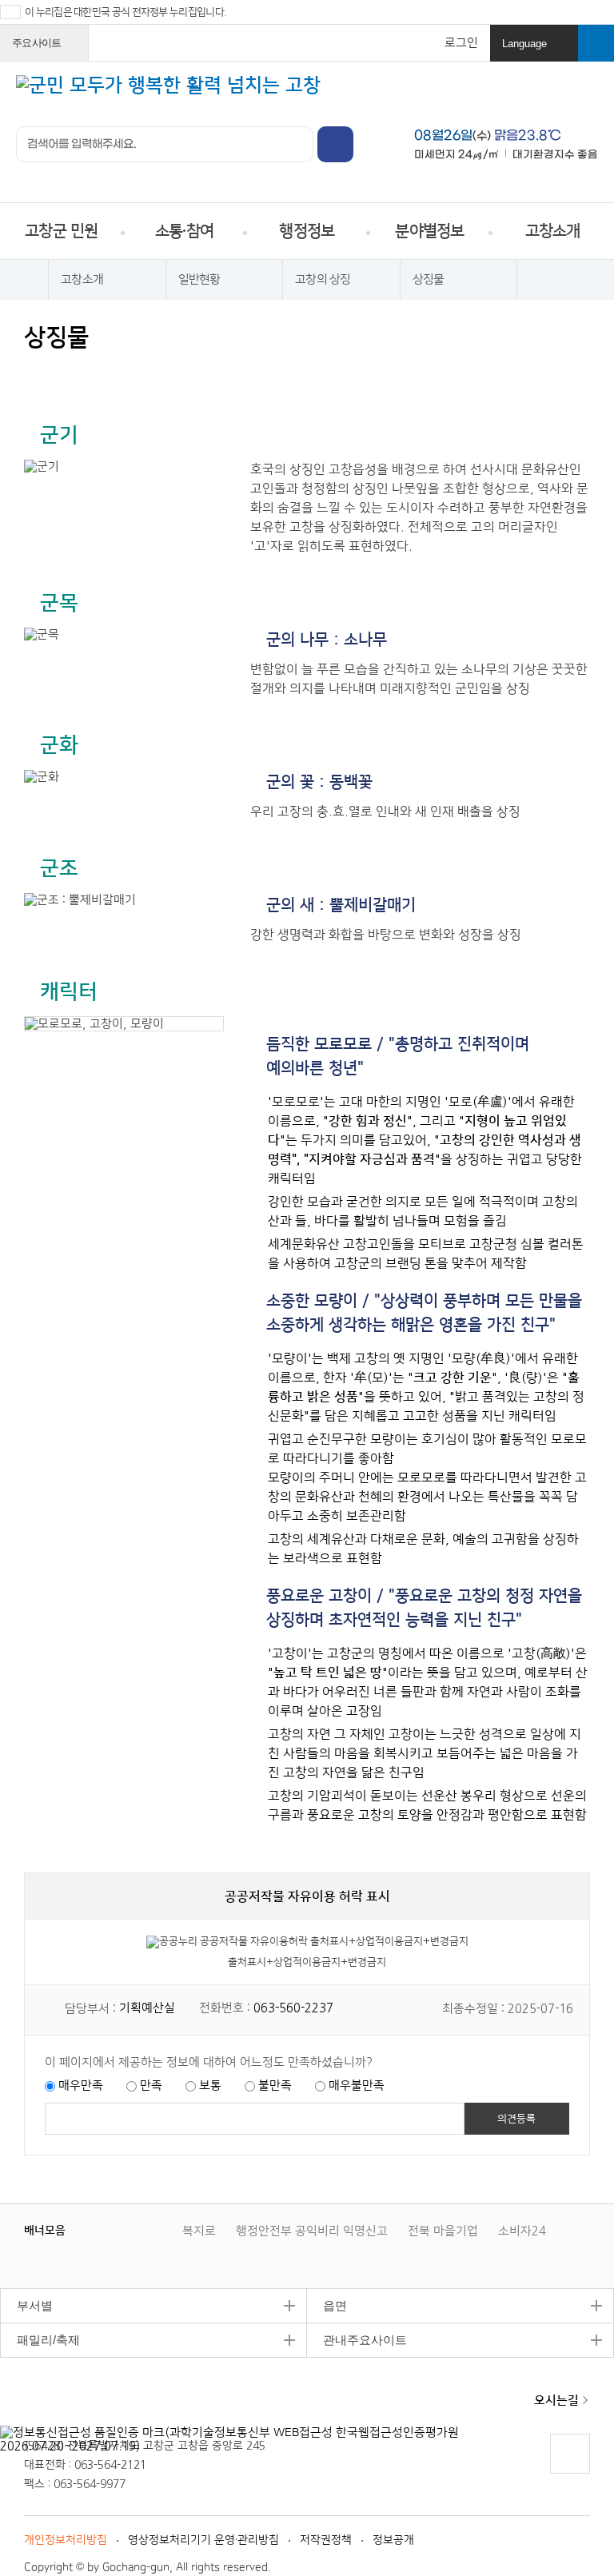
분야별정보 (429, 231)
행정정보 (307, 231)
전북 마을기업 (443, 2231)
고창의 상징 (323, 279)
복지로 (199, 2231)
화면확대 (159, 374)
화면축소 (190, 374)
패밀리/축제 (40, 2340)
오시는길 (556, 2401)
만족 (151, 2086)
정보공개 (393, 2540)
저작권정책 (326, 2540)
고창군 (79, 2402)
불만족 (275, 2086)
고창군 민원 (62, 231)
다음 (122, 2230)
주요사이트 (46, 49)
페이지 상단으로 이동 (569, 2473)
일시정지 (106, 2230)
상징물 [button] (429, 279)
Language (536, 50)
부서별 (26, 2305)
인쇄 (38, 374)
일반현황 (199, 279)
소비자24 (522, 2231)
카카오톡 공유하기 (129, 374)
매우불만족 (357, 2086)
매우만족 (81, 2086)
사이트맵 (587, 95)
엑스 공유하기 (99, 374)
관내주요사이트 (357, 2340)
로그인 (461, 43)
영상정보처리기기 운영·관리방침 (203, 2540)
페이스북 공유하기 (68, 374)
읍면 (327, 2305)
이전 (90, 2230)
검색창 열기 (596, 43)
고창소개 (553, 231)
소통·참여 (184, 231)
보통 (210, 2086)
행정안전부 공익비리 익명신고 (312, 2231)
